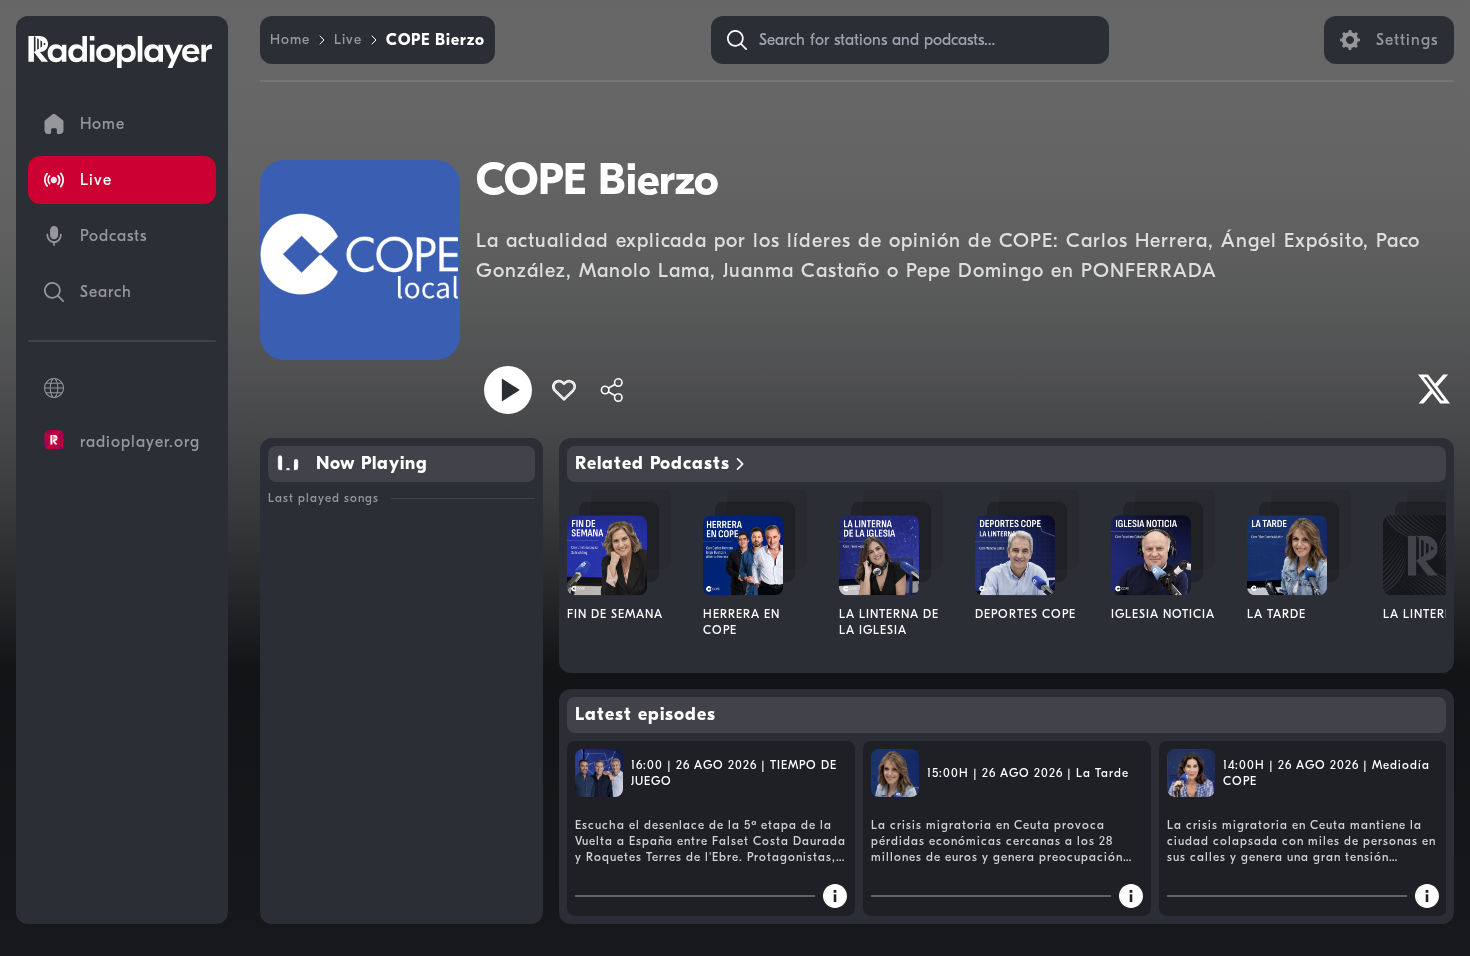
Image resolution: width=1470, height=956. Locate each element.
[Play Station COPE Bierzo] (508, 390)
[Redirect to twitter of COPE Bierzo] (1434, 389)
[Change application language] (122, 388)
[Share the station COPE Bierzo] (612, 390)
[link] (290, 40)
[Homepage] (120, 52)
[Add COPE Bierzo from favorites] (564, 390)
